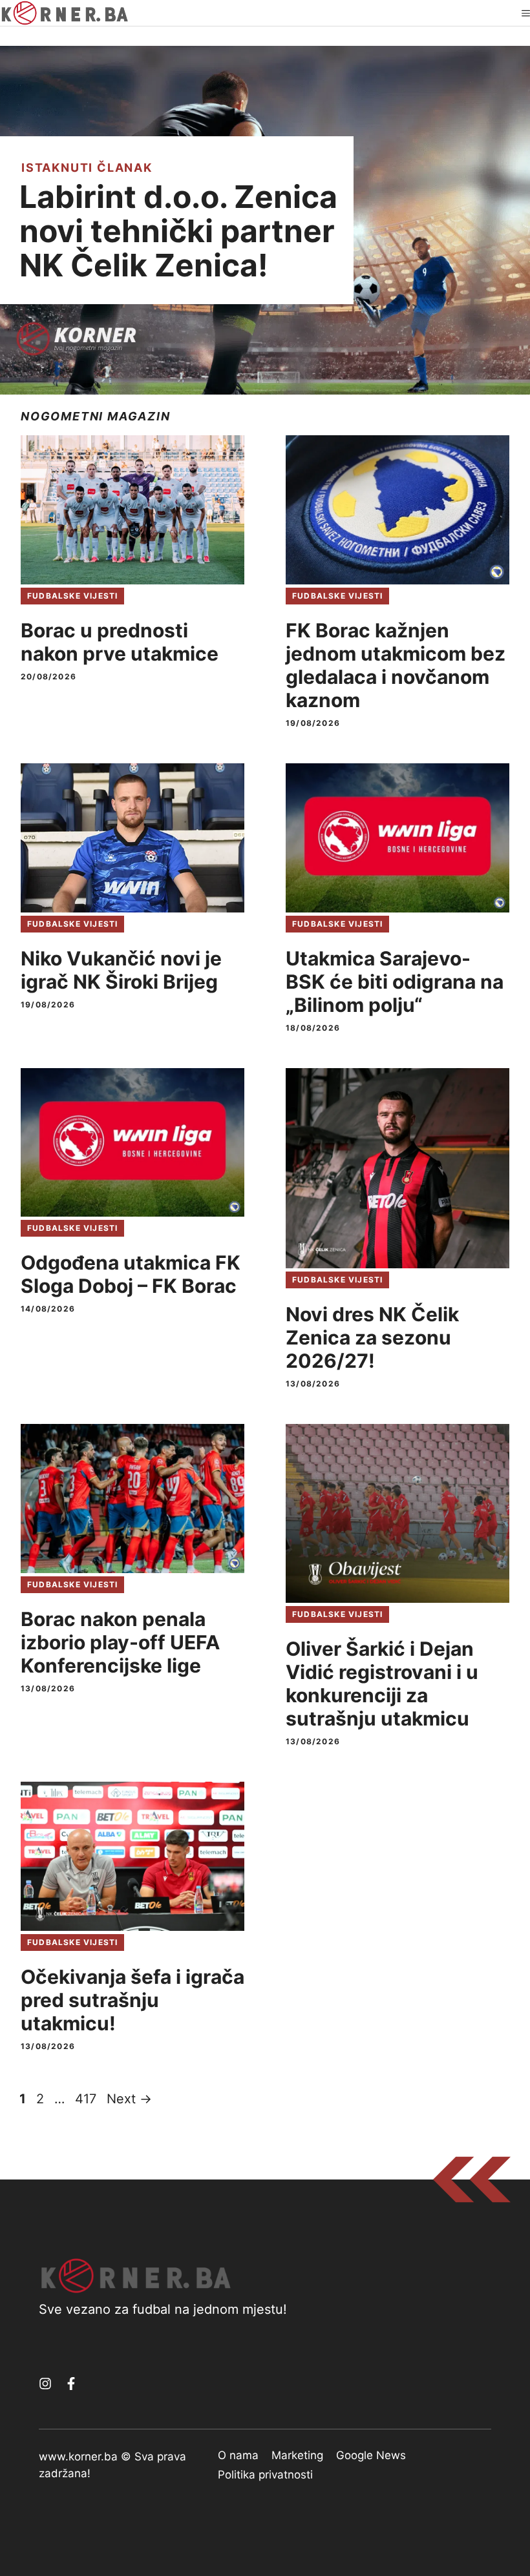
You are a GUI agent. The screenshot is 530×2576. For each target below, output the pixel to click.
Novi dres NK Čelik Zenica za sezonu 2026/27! (372, 1337)
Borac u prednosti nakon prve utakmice (120, 642)
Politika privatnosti (265, 2475)
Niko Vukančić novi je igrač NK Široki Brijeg (121, 970)
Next (129, 2099)
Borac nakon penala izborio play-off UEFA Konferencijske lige (120, 1642)
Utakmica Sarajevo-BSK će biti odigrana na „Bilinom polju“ (395, 982)
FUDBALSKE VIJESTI (72, 596)
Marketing (297, 2455)
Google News (371, 2455)
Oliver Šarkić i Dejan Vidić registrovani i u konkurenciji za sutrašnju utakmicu (382, 1684)
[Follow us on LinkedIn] (71, 2384)
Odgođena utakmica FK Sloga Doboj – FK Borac (131, 1274)
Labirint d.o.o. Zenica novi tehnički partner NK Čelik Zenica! (178, 231)
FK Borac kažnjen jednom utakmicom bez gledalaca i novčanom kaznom (396, 665)
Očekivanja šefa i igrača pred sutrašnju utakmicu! (132, 2000)
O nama (238, 2455)
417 (87, 2099)
